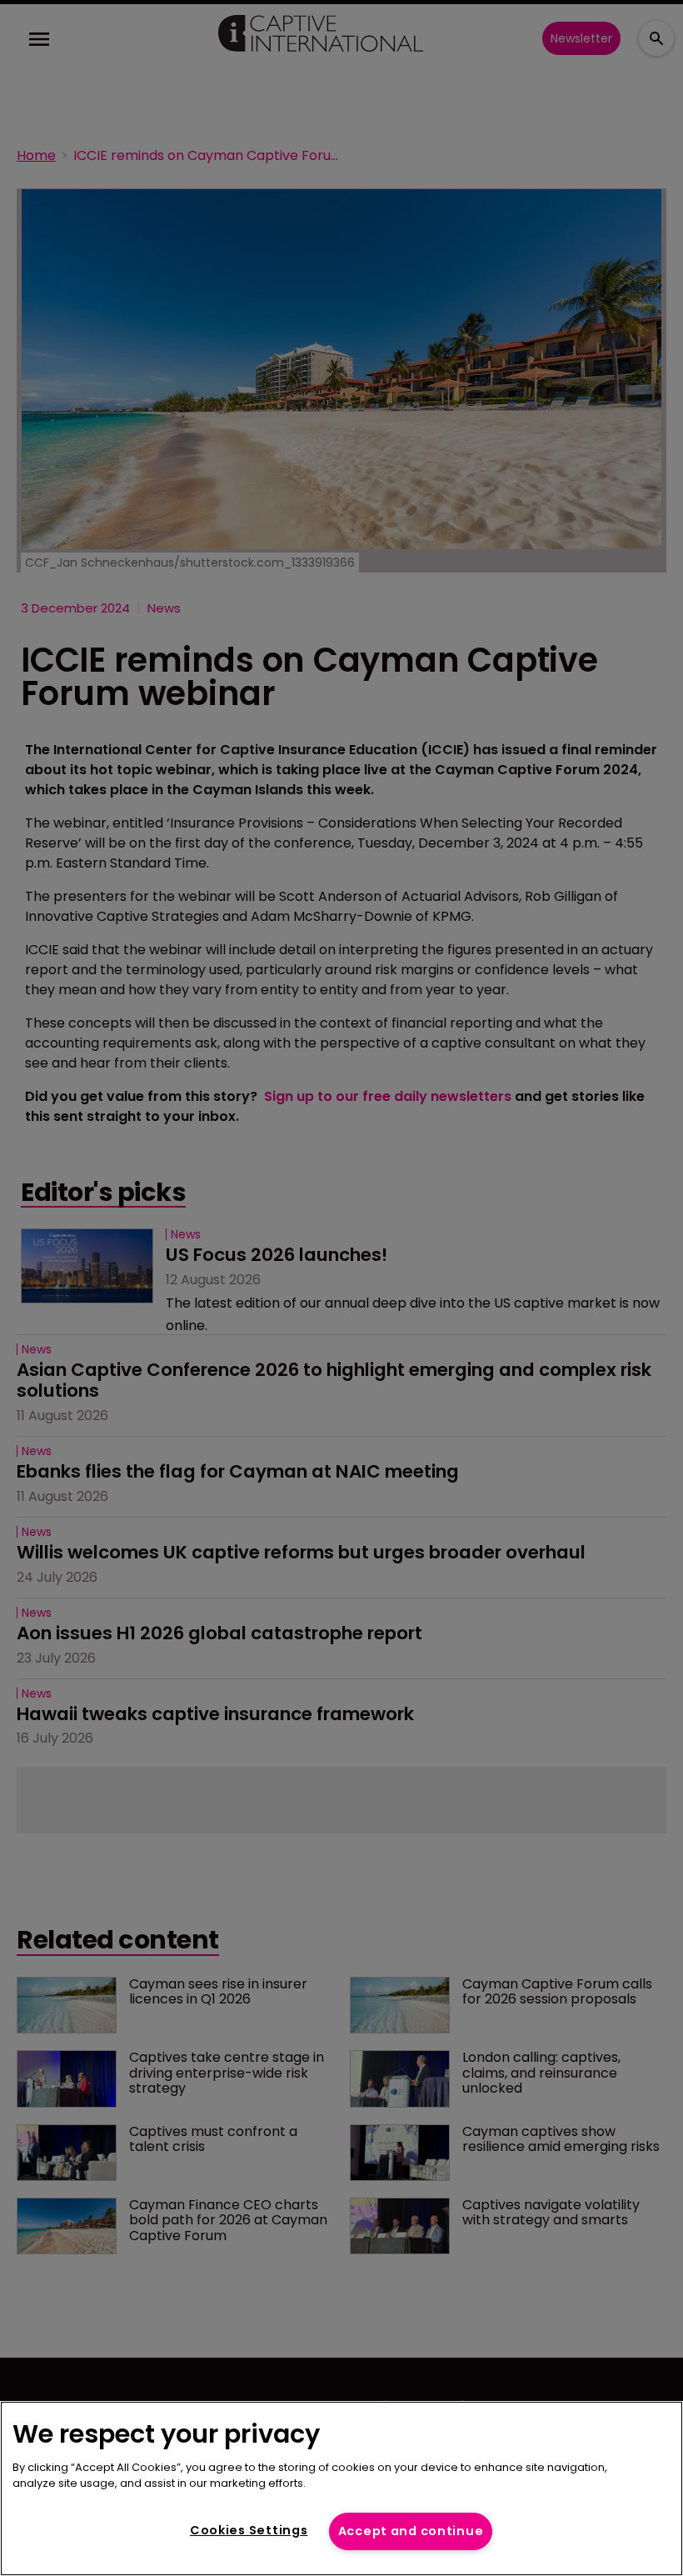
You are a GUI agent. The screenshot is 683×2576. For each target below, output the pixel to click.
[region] (341, 2488)
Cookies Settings (249, 2530)
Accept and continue (411, 2531)
